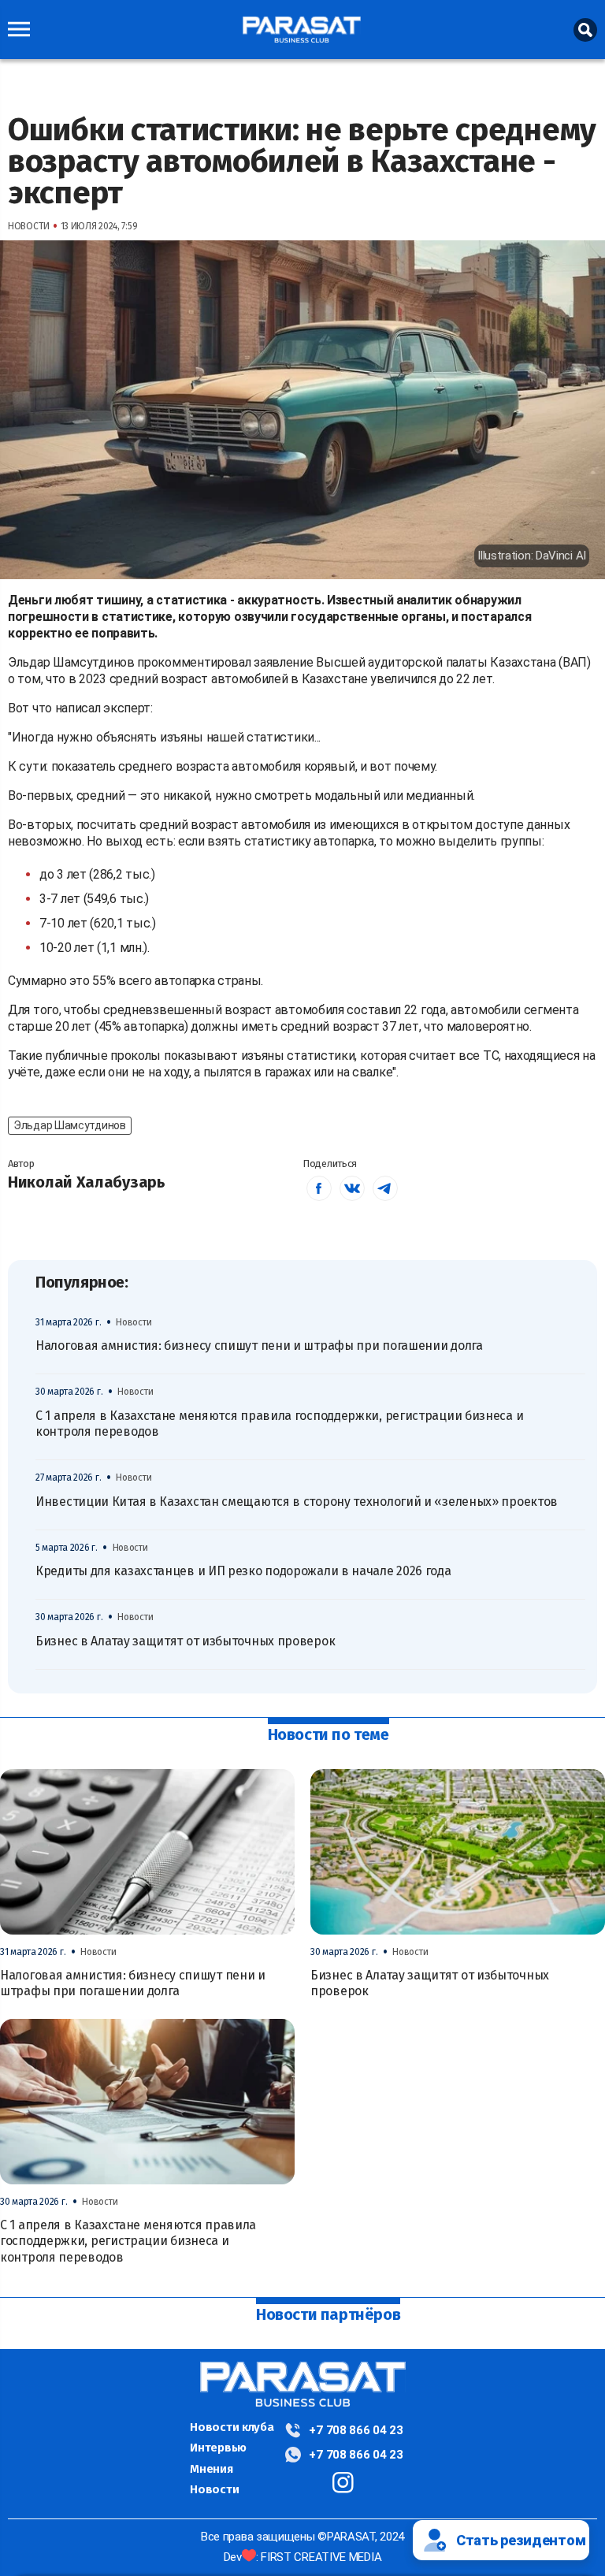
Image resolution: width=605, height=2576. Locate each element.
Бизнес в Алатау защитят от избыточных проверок (185, 1641)
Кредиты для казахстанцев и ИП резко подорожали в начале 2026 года (243, 1571)
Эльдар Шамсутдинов (70, 1125)
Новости (214, 2489)
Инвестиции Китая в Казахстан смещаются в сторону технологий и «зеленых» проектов (297, 1502)
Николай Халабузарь (87, 1182)
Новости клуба (232, 2427)
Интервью (218, 2448)
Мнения (211, 2469)
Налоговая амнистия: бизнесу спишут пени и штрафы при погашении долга (259, 1346)
